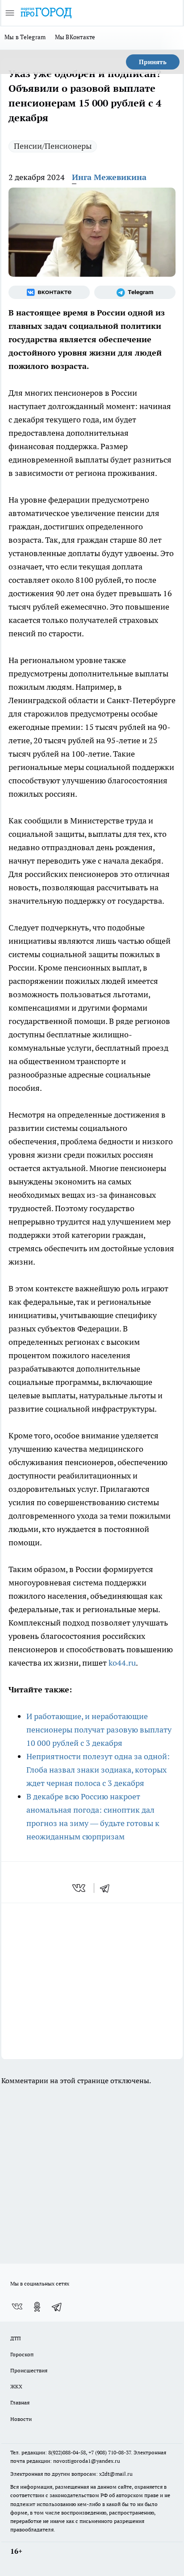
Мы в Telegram (25, 37)
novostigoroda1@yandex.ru (87, 2461)
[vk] (80, 1888)
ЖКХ (16, 2386)
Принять (153, 62)
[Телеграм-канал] (135, 292)
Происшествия (29, 2370)
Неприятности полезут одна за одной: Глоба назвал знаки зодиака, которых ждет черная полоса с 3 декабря (98, 1770)
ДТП (16, 2338)
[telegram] (108, 1888)
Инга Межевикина (109, 177)
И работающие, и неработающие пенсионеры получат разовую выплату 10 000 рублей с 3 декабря (99, 1730)
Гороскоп (22, 2354)
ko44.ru (122, 1663)
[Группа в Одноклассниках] (37, 2307)
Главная (20, 2402)
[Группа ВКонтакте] (49, 292)
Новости (21, 2419)
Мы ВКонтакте (75, 37)
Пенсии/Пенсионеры (53, 146)
